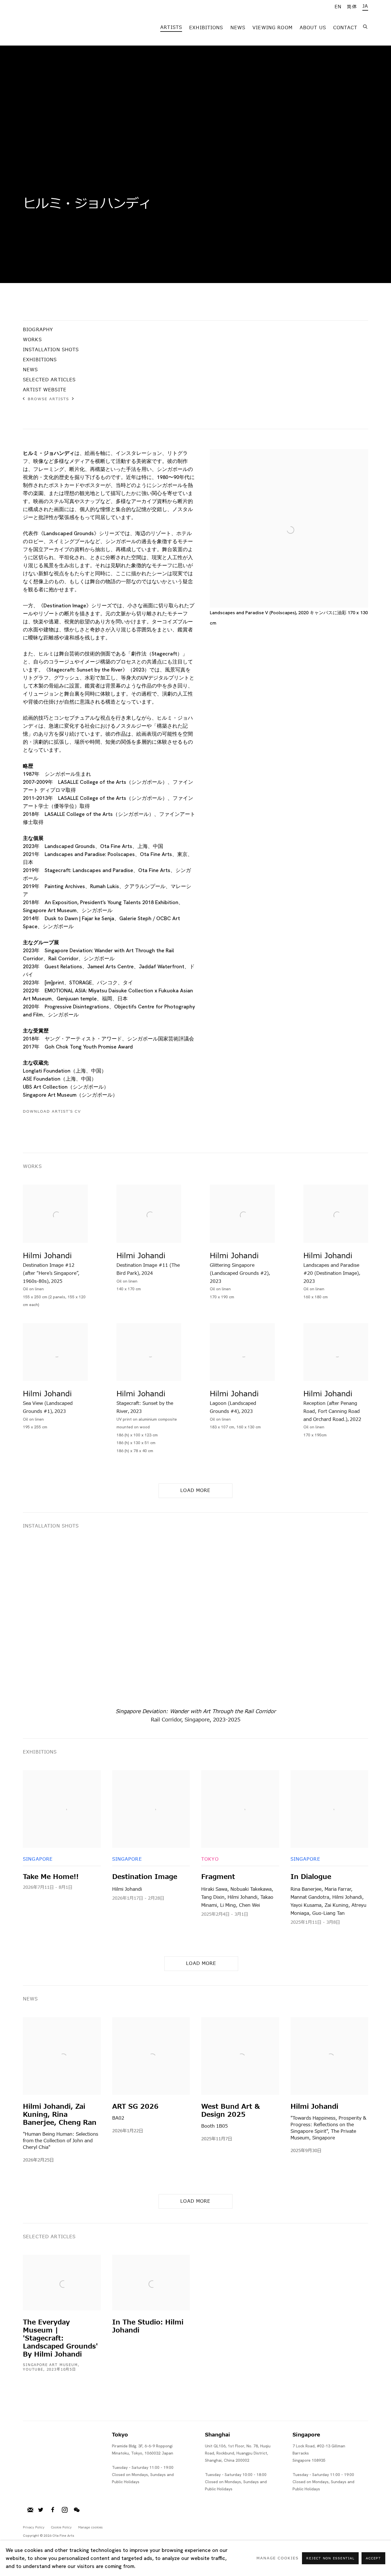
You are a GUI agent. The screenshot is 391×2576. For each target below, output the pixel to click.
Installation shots (51, 350)
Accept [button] (373, 2558)
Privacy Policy (34, 2527)
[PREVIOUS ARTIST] (24, 399)
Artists (171, 28)
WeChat (77, 2510)
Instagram (65, 2510)
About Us (313, 28)
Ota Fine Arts (53, 27)
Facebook (53, 2510)
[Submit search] (366, 26)
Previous (23, 1623)
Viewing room (272, 28)
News (238, 28)
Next (368, 1623)
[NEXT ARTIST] (73, 399)
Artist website (45, 390)
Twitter (41, 2510)
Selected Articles (49, 380)
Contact (345, 28)
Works (32, 340)
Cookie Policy (61, 2527)
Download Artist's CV (57, 1112)
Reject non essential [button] (330, 2558)
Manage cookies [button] (90, 2527)
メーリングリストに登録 (30, 2510)
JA (365, 6)
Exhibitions (206, 28)
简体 (352, 7)
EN (338, 7)
